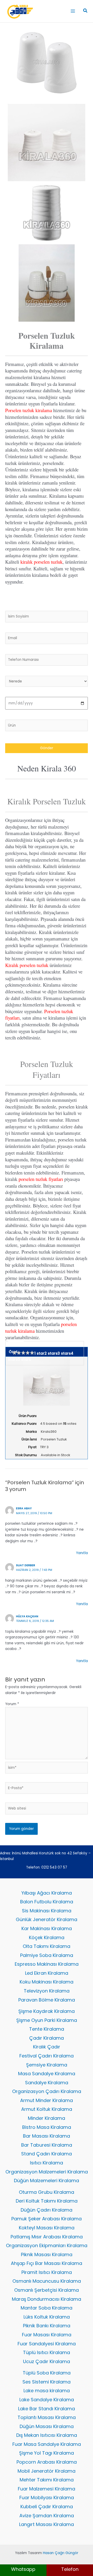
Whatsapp (23, 2569)
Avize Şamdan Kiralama (47, 2516)
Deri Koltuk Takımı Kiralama (47, 2201)
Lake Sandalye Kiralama (47, 2400)
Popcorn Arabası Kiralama (47, 2462)
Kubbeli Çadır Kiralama (47, 2507)
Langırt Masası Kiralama (47, 2524)
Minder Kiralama (47, 2118)
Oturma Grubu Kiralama (47, 2192)
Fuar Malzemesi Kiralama (47, 2489)
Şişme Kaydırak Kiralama (47, 2011)
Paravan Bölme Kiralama (47, 2000)
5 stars (24, 1359)
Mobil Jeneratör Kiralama (47, 2471)
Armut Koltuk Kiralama (47, 2109)
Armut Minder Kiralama (47, 2100)
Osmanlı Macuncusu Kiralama (47, 2281)
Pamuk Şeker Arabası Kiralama (47, 2219)
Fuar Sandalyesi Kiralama (47, 2344)
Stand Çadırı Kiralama (47, 2154)
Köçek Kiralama (47, 1937)
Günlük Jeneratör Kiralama (47, 1919)
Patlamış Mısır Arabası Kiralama (47, 2237)
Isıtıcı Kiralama (47, 2163)
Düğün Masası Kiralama (47, 2426)
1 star (39, 1354)
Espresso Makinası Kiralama (47, 1964)
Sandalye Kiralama (47, 2083)
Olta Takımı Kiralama (47, 1946)
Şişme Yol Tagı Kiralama (47, 2453)
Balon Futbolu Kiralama (47, 1902)
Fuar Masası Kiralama (47, 2335)
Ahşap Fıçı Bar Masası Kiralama (47, 2263)
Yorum (12, 1704)
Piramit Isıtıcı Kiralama (47, 2272)
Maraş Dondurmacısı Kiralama (47, 2299)
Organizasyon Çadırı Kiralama (47, 2091)
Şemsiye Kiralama (47, 2065)
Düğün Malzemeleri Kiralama (47, 2181)
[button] (86, 11)
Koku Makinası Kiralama (47, 1982)
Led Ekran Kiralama (47, 1973)
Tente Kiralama (47, 2029)
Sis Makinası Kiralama (47, 1911)
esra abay (24, 1508)
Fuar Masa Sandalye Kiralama (47, 2444)
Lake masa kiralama (47, 2391)
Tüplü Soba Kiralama (47, 2373)
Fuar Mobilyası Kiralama (47, 2498)
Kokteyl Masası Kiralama (47, 2228)
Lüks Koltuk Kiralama (47, 2317)
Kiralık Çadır (47, 2047)
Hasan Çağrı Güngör (61, 2553)
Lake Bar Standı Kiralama (47, 2409)
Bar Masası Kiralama (47, 2136)
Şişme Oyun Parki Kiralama (47, 2020)
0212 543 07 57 (54, 1867)
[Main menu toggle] (73, 11)
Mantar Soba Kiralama (47, 2308)
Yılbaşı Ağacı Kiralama (47, 1893)
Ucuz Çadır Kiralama (47, 2361)
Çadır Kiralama (47, 2038)
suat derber (26, 1565)
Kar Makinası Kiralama (47, 1928)
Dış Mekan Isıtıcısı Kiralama (47, 2435)
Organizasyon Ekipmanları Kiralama (47, 2245)
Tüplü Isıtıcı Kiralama (47, 2352)
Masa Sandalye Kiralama (47, 2074)
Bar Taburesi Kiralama (47, 2145)
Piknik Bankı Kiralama (47, 2326)
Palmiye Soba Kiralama (47, 1955)
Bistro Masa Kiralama (47, 2127)
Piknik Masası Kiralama (47, 2254)
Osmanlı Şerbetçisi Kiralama (47, 2290)
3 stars (64, 1354)
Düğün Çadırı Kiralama (47, 2210)
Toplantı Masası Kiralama (47, 2417)
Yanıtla (82, 1553)
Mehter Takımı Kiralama (47, 2480)
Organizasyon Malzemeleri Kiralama (47, 2172)
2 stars (51, 1354)
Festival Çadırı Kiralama (47, 2056)
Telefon (70, 2569)
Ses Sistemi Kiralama (47, 2382)
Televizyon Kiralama (47, 1991)
